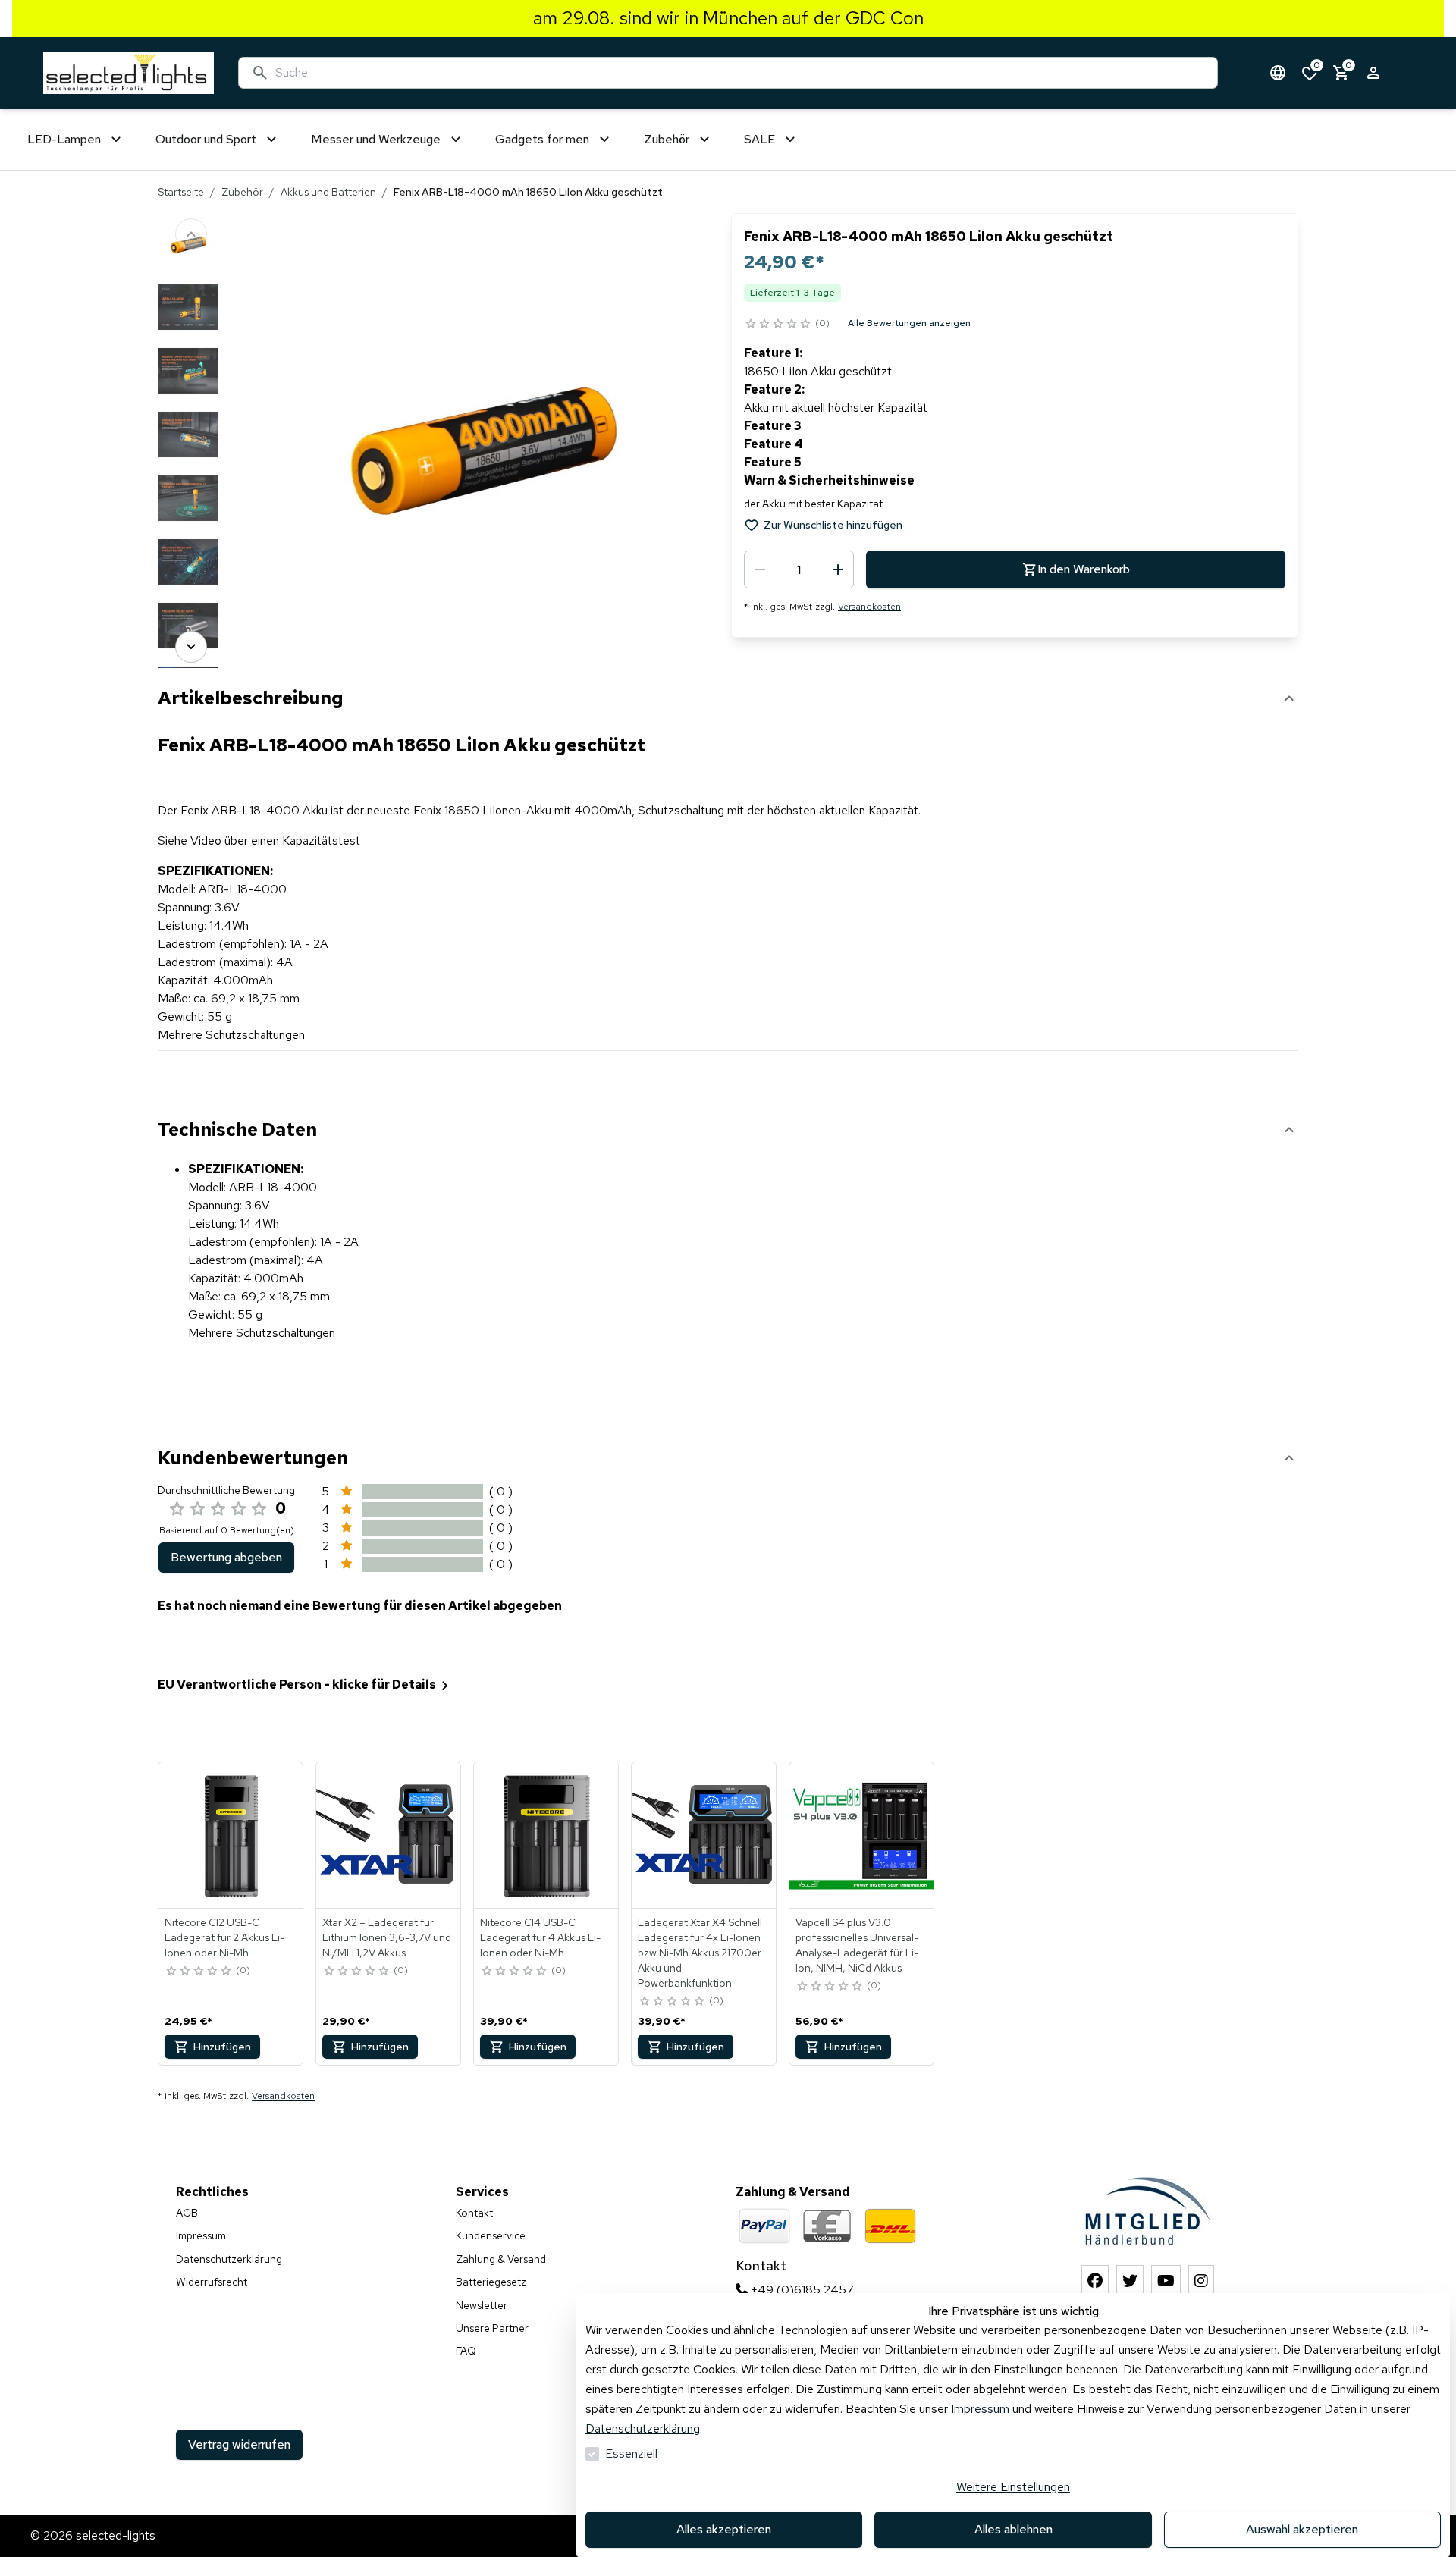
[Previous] (191, 234)
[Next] (191, 647)
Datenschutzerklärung (643, 2428)
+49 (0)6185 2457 (801, 2290)
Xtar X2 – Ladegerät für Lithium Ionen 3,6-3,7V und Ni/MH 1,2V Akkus (387, 1937)
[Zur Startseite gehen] (129, 73)
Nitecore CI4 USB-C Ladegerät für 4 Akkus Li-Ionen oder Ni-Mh (540, 1937)
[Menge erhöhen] (838, 569)
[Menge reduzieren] (760, 569)
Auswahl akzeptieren (1302, 2529)
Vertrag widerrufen (239, 2444)
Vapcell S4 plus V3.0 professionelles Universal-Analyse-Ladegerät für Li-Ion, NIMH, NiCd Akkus (857, 1945)
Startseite (181, 192)
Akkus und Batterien (328, 192)
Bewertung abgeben (226, 1557)
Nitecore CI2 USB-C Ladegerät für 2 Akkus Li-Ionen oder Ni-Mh (224, 1937)
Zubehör (242, 192)
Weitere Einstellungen (1013, 2487)
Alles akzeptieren (724, 2529)
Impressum (980, 2409)
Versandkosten (869, 607)
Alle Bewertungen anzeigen (909, 323)
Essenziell (631, 2453)
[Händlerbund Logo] (1148, 2211)
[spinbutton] (799, 569)
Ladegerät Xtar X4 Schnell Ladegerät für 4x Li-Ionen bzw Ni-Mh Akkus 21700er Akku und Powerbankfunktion (700, 1953)
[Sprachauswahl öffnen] (1278, 73)
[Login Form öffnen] (1373, 73)
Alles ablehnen (1014, 2529)
